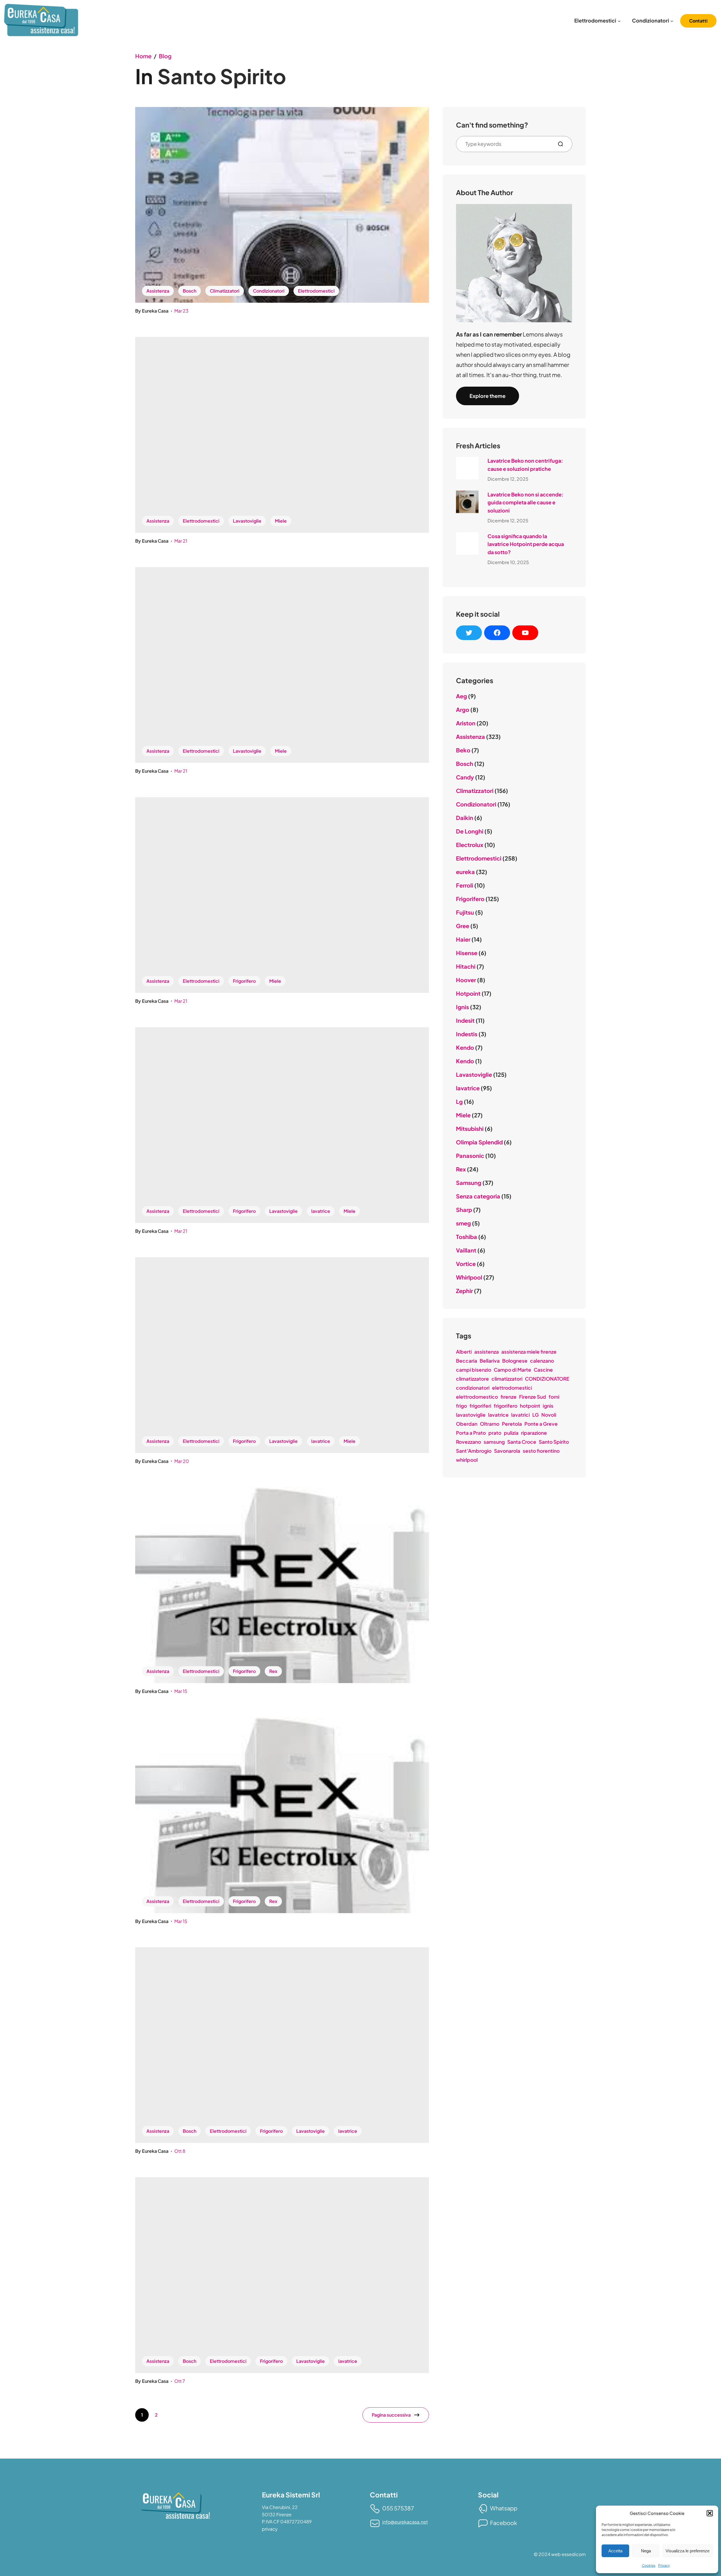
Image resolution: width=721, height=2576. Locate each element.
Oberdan (467, 1424)
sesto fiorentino (541, 1451)
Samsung (469, 1183)
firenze (509, 1397)
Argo (463, 709)
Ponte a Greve (541, 1424)
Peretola (512, 1424)
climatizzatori (507, 1379)
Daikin (465, 818)
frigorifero (506, 1406)
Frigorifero (244, 981)
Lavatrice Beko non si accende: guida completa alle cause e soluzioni (526, 503)
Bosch (190, 291)
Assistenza (158, 291)
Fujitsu (465, 912)
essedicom (574, 2554)
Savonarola (507, 1451)
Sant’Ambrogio (474, 1451)
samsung (494, 1442)
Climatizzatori (225, 291)
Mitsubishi (470, 1128)
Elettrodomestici (316, 291)
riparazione (534, 1433)
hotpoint (530, 1406)
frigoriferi (480, 1406)
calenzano (542, 1361)
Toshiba (467, 1237)
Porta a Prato (471, 1433)
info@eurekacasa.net (405, 2522)
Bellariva (490, 1361)
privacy (270, 2529)
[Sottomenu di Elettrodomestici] (619, 21)
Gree (463, 926)
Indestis (467, 1034)
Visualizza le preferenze (687, 2551)
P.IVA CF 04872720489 (287, 2522)
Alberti (464, 1352)
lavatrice (321, 1211)
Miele (281, 521)
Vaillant (466, 1250)
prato (495, 1433)
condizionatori (473, 1388)
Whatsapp (504, 2508)
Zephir (464, 1291)
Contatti (698, 21)
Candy (465, 777)
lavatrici (520, 1415)
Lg (459, 1101)
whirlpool (467, 1460)
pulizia (511, 1433)
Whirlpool (469, 1277)
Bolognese (515, 1361)
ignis (548, 1406)
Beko (463, 750)
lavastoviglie (471, 1415)
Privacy (664, 2565)
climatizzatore (472, 1379)
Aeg (461, 696)
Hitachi (466, 966)
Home (143, 56)
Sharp (464, 1210)
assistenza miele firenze (529, 1352)
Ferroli (465, 885)
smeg (463, 1223)
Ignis (462, 1007)
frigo (461, 1406)
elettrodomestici (512, 1388)
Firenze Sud (533, 1397)
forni (554, 1397)
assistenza (487, 1352)
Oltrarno (490, 1424)
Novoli (549, 1415)
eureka (465, 872)
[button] (710, 2513)
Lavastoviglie (247, 521)
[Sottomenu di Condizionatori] (672, 21)
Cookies (649, 2565)
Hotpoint (468, 993)
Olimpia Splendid (479, 1142)
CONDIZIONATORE (547, 1379)
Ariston (466, 723)
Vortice (466, 1264)
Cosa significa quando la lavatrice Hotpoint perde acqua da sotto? (526, 544)
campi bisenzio (474, 1370)
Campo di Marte (512, 1370)
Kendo (465, 1047)
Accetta (615, 2551)
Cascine (543, 1370)
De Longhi (470, 831)
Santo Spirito (554, 1442)
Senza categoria (478, 1196)
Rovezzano (469, 1442)
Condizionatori (269, 291)
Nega (646, 2551)
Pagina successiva (391, 2415)
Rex (273, 1671)
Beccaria (467, 1361)
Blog (165, 56)
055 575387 (398, 2508)
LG (536, 1415)
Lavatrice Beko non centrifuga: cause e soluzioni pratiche (525, 465)
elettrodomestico (477, 1397)
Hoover (466, 980)
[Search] (563, 144)
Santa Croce (522, 1442)
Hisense (467, 953)
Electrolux (470, 845)
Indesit (465, 1020)
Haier (463, 939)
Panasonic (470, 1156)
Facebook (504, 2523)
